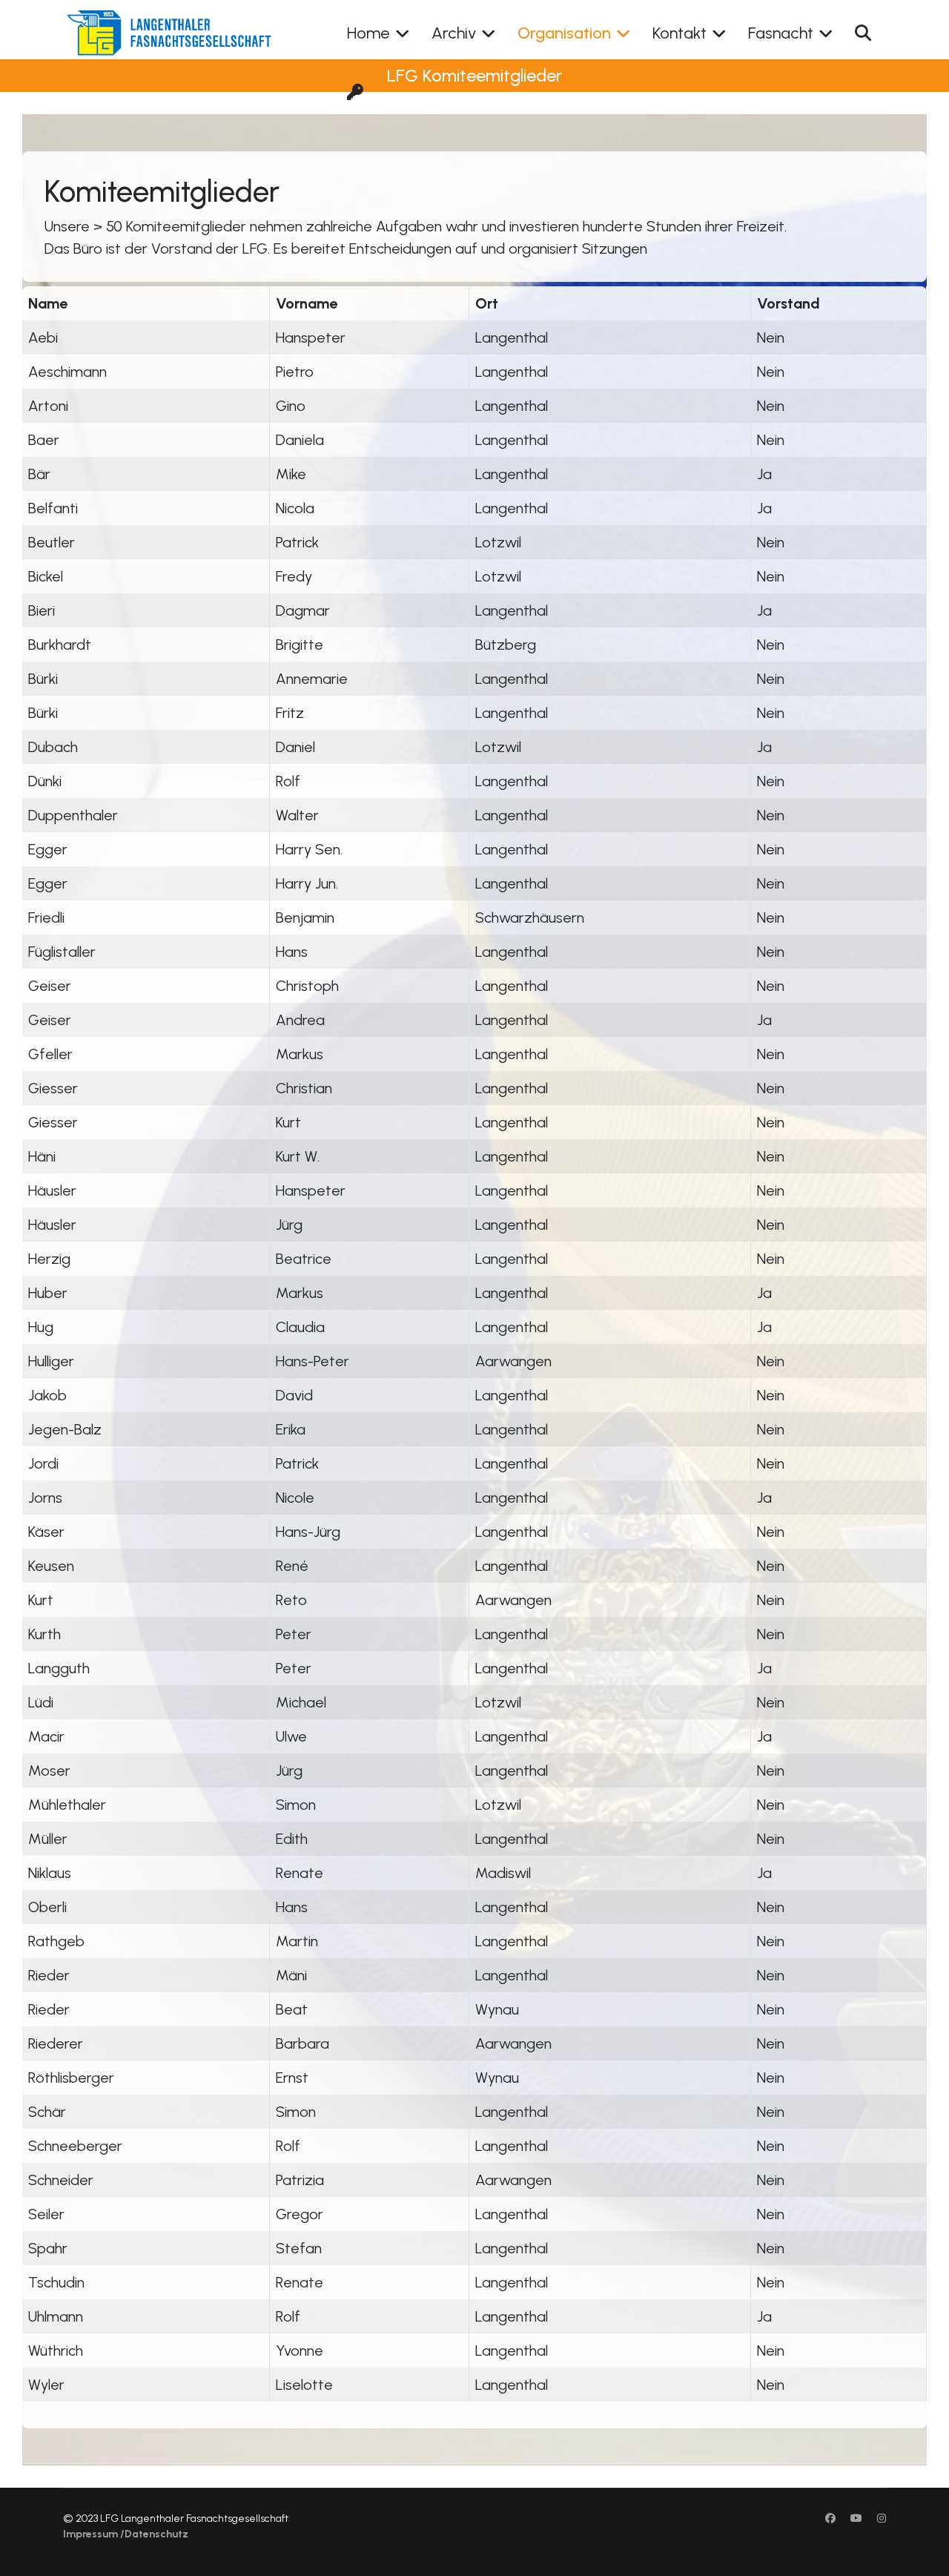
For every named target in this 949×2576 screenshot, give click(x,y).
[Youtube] (856, 2519)
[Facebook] (830, 2519)
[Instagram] (882, 2519)
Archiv (454, 33)
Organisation (564, 33)
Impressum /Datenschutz (126, 2534)
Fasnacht (781, 33)
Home (368, 33)
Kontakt (679, 33)
